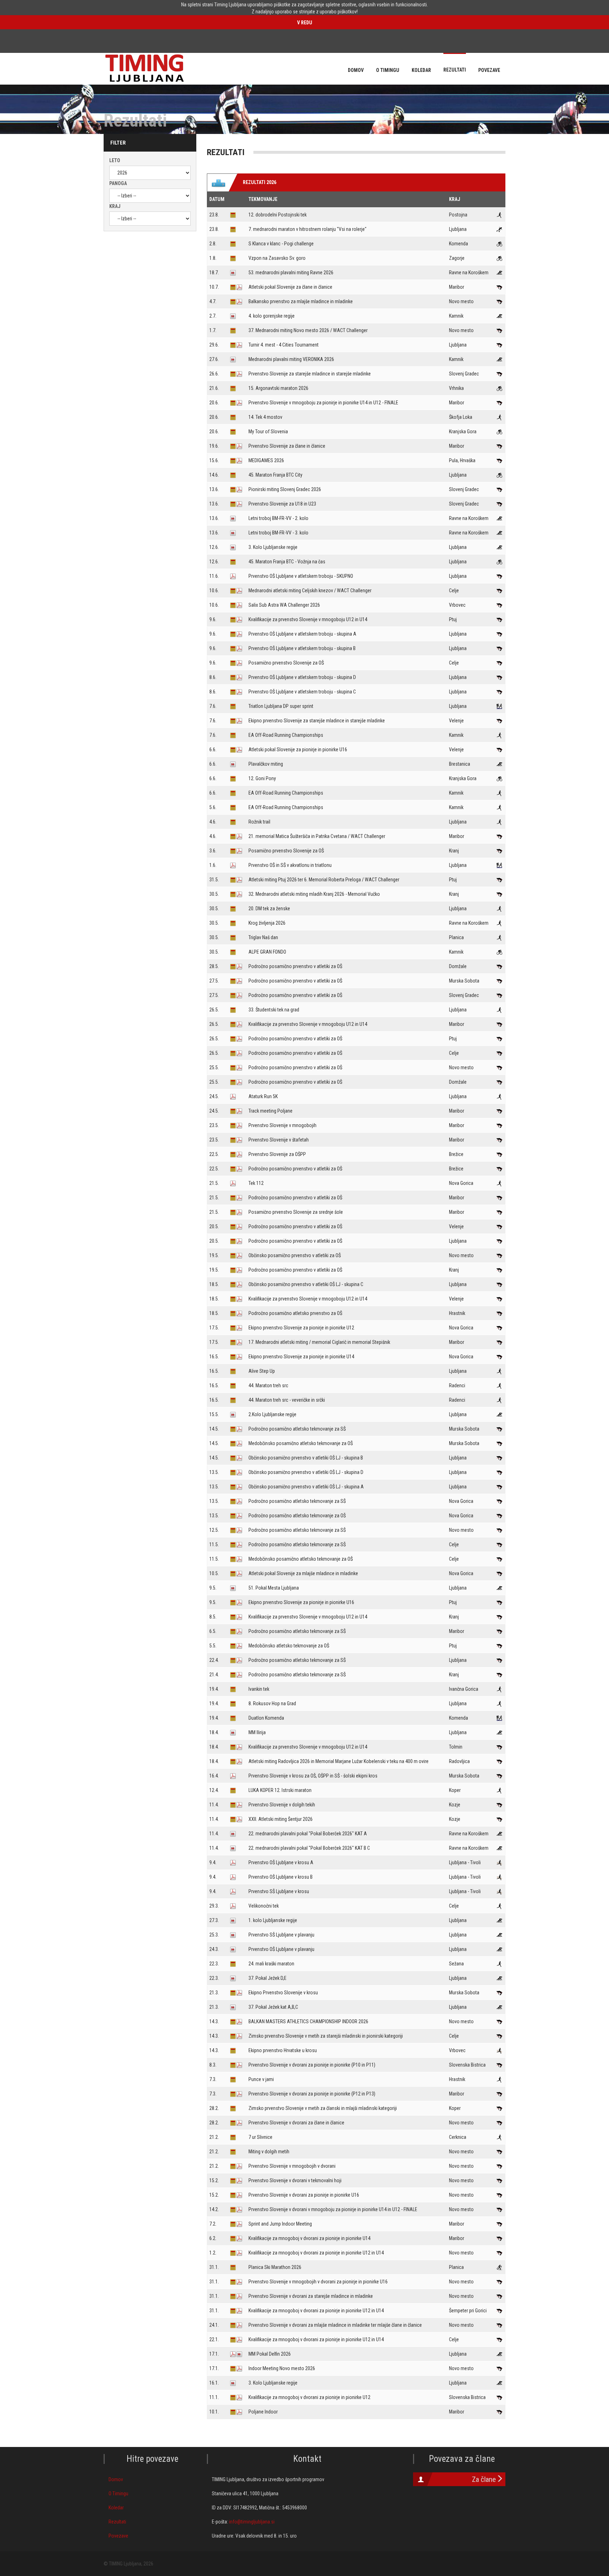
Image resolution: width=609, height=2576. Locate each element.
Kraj (115, 206)
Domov (116, 2479)
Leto (115, 160)
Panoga (118, 183)
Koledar (116, 2508)
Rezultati (117, 2522)
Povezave (118, 2536)
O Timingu (118, 2494)
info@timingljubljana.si (252, 2522)
